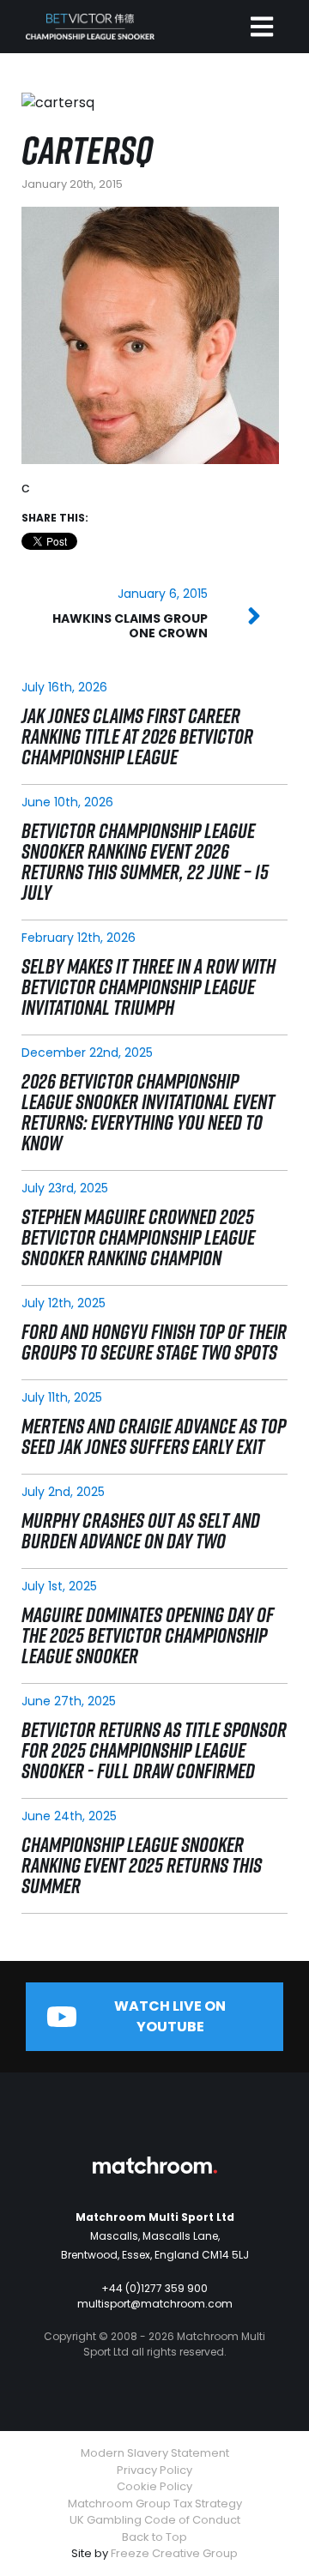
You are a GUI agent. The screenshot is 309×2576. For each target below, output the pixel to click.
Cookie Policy (154, 2486)
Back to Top (154, 2537)
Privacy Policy (154, 2470)
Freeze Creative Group (174, 2553)
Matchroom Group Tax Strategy (155, 2504)
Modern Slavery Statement (155, 2453)
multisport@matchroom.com (155, 2304)
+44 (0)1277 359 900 (154, 2288)
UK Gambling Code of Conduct (155, 2520)
